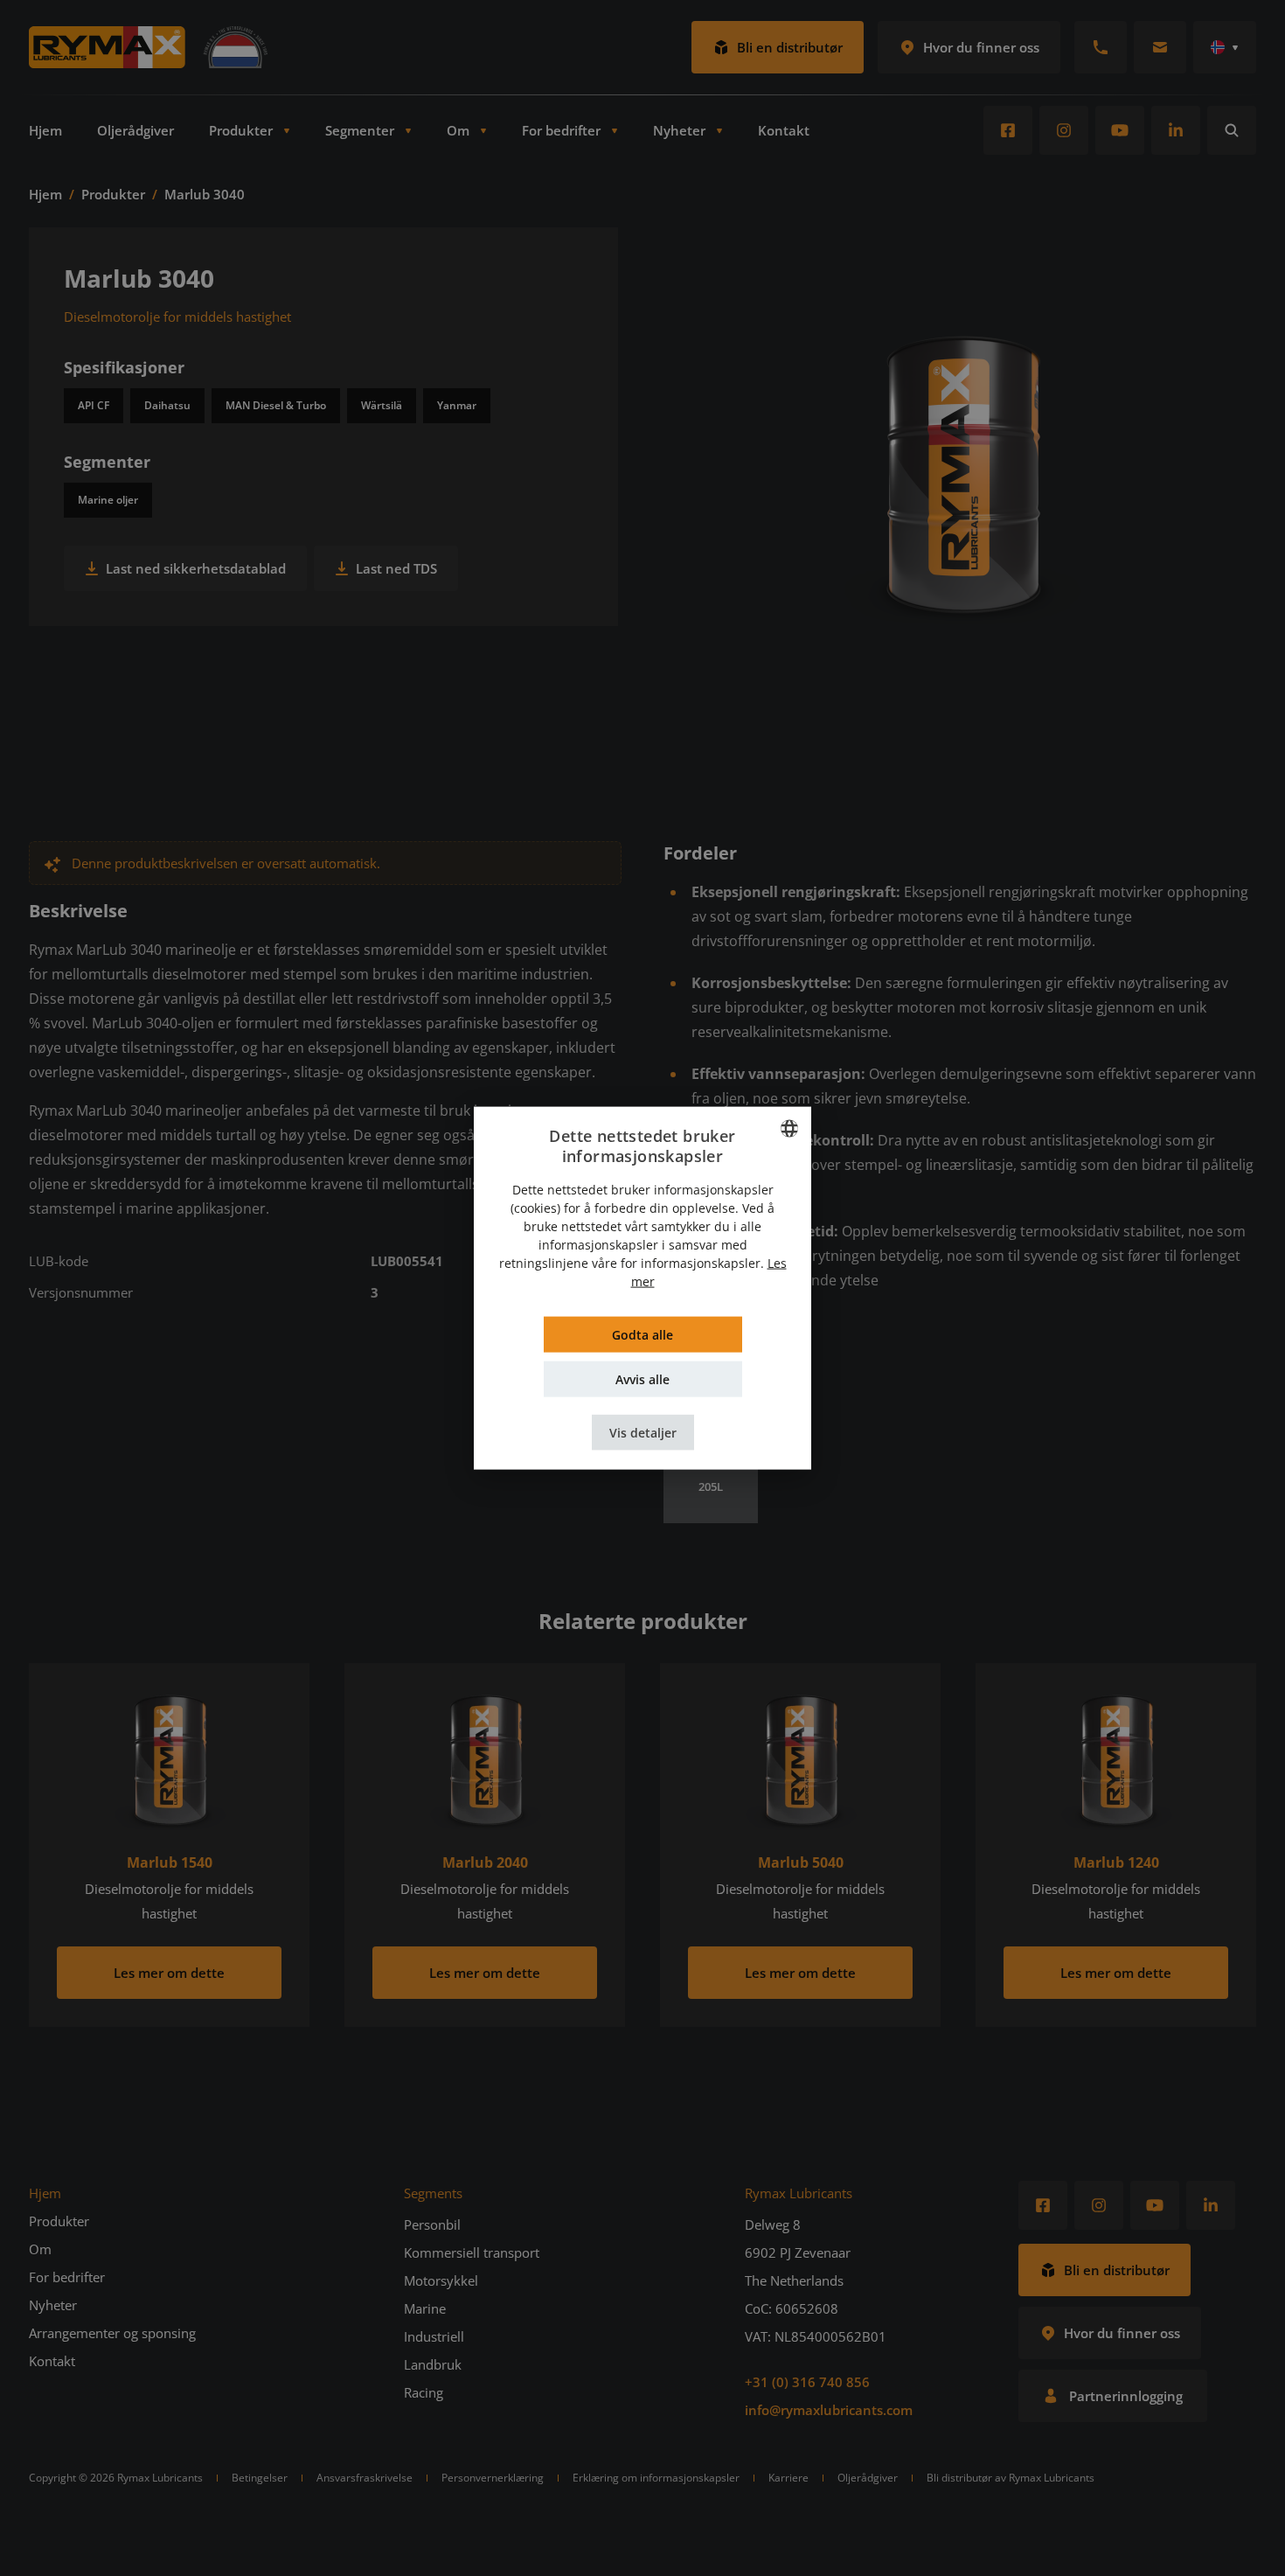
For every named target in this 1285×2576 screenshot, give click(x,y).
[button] (643, 1432)
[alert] (642, 1288)
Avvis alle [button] (642, 1379)
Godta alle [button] (642, 1334)
